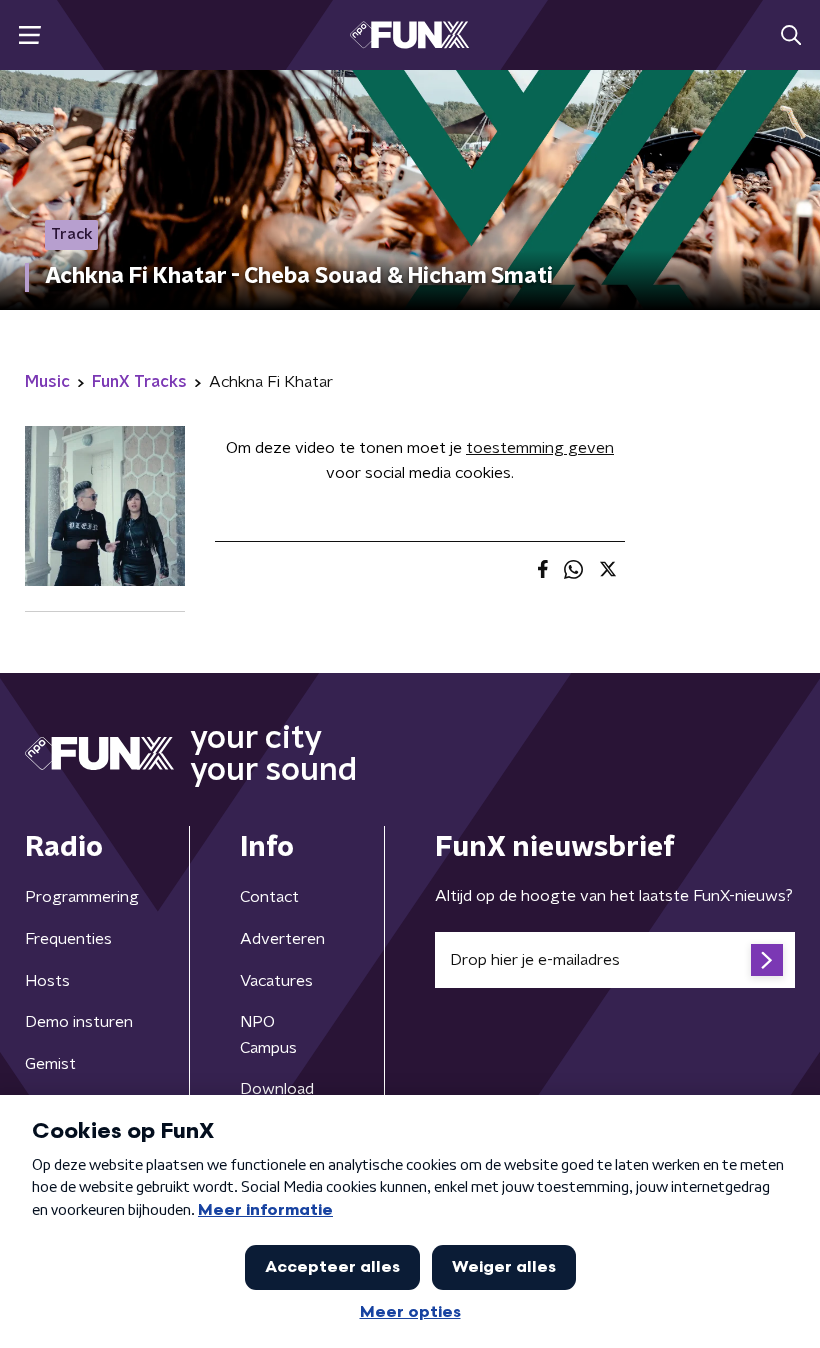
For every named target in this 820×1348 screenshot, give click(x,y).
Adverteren (282, 939)
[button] (29, 35)
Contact (269, 897)
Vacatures (276, 981)
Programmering (82, 897)
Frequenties (68, 939)
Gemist (50, 1064)
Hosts (47, 981)
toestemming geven (540, 448)
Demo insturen (79, 1022)
